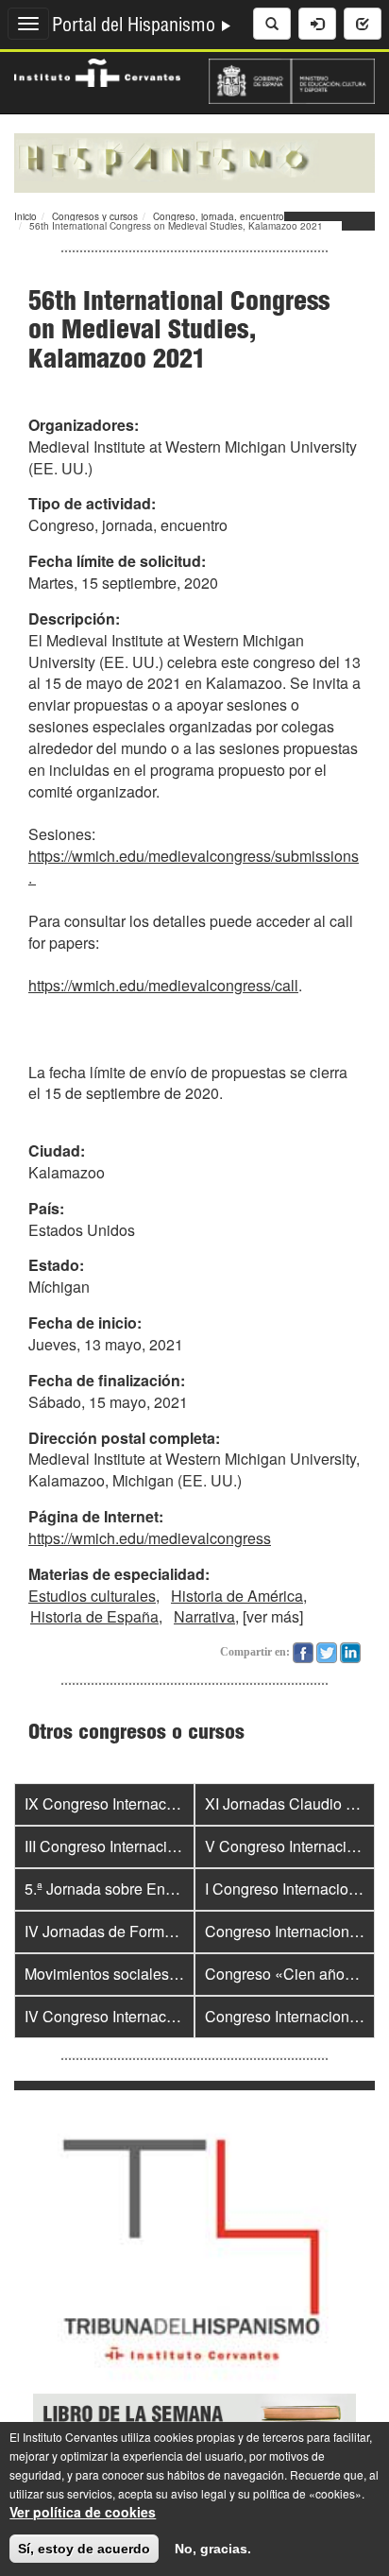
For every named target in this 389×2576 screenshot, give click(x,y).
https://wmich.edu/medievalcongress (150, 1538)
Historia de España (94, 1616)
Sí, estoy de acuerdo (84, 2549)
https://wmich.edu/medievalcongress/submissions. (194, 867)
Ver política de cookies (83, 2512)
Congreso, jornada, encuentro (219, 216)
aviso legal (199, 2493)
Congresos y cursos (95, 216)
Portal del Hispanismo (136, 27)
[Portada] (194, 161)
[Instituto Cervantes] (97, 71)
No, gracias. (213, 2549)
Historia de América (237, 1596)
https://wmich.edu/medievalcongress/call (163, 985)
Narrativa (204, 1616)
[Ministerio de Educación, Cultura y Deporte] (292, 79)
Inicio (25, 216)
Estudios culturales (92, 1596)
